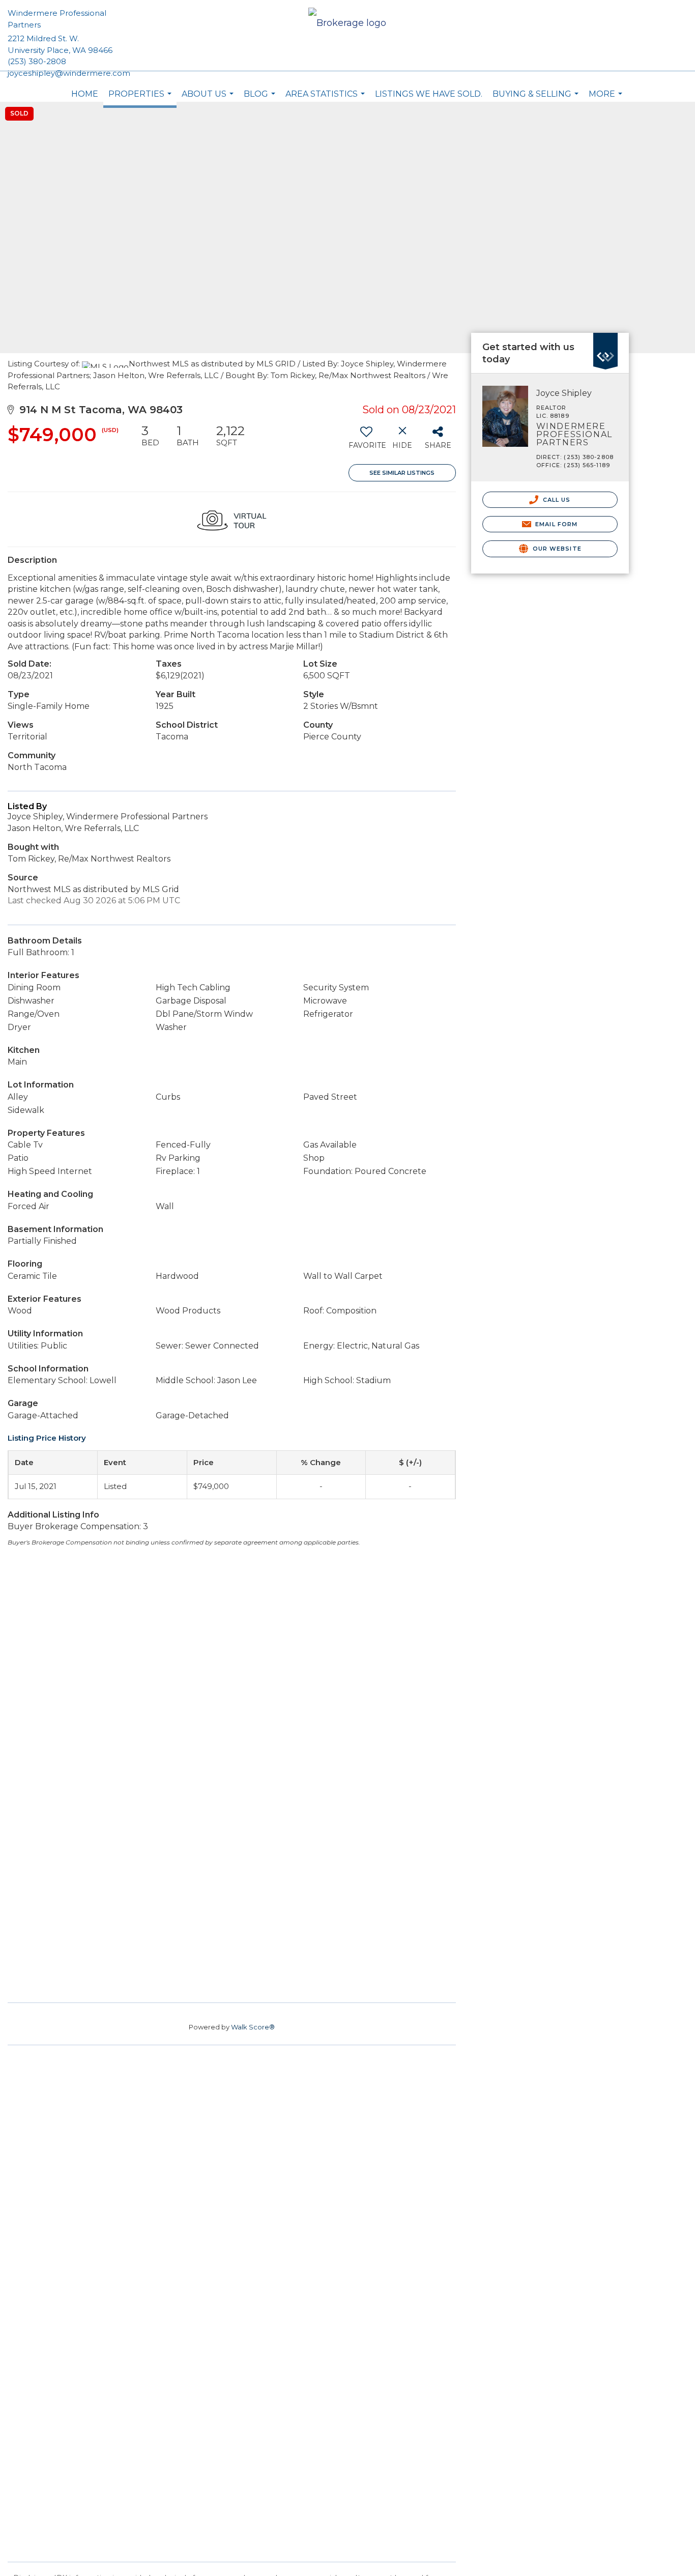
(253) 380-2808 (37, 61)
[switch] (367, 441)
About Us (209, 99)
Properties (141, 98)
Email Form (555, 524)
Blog (261, 99)
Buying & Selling (537, 99)
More (607, 99)
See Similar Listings (402, 473)
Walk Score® (253, 1959)
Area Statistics (326, 99)
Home (85, 94)
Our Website (556, 549)
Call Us (556, 500)
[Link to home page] (347, 24)
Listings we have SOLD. (429, 94)
